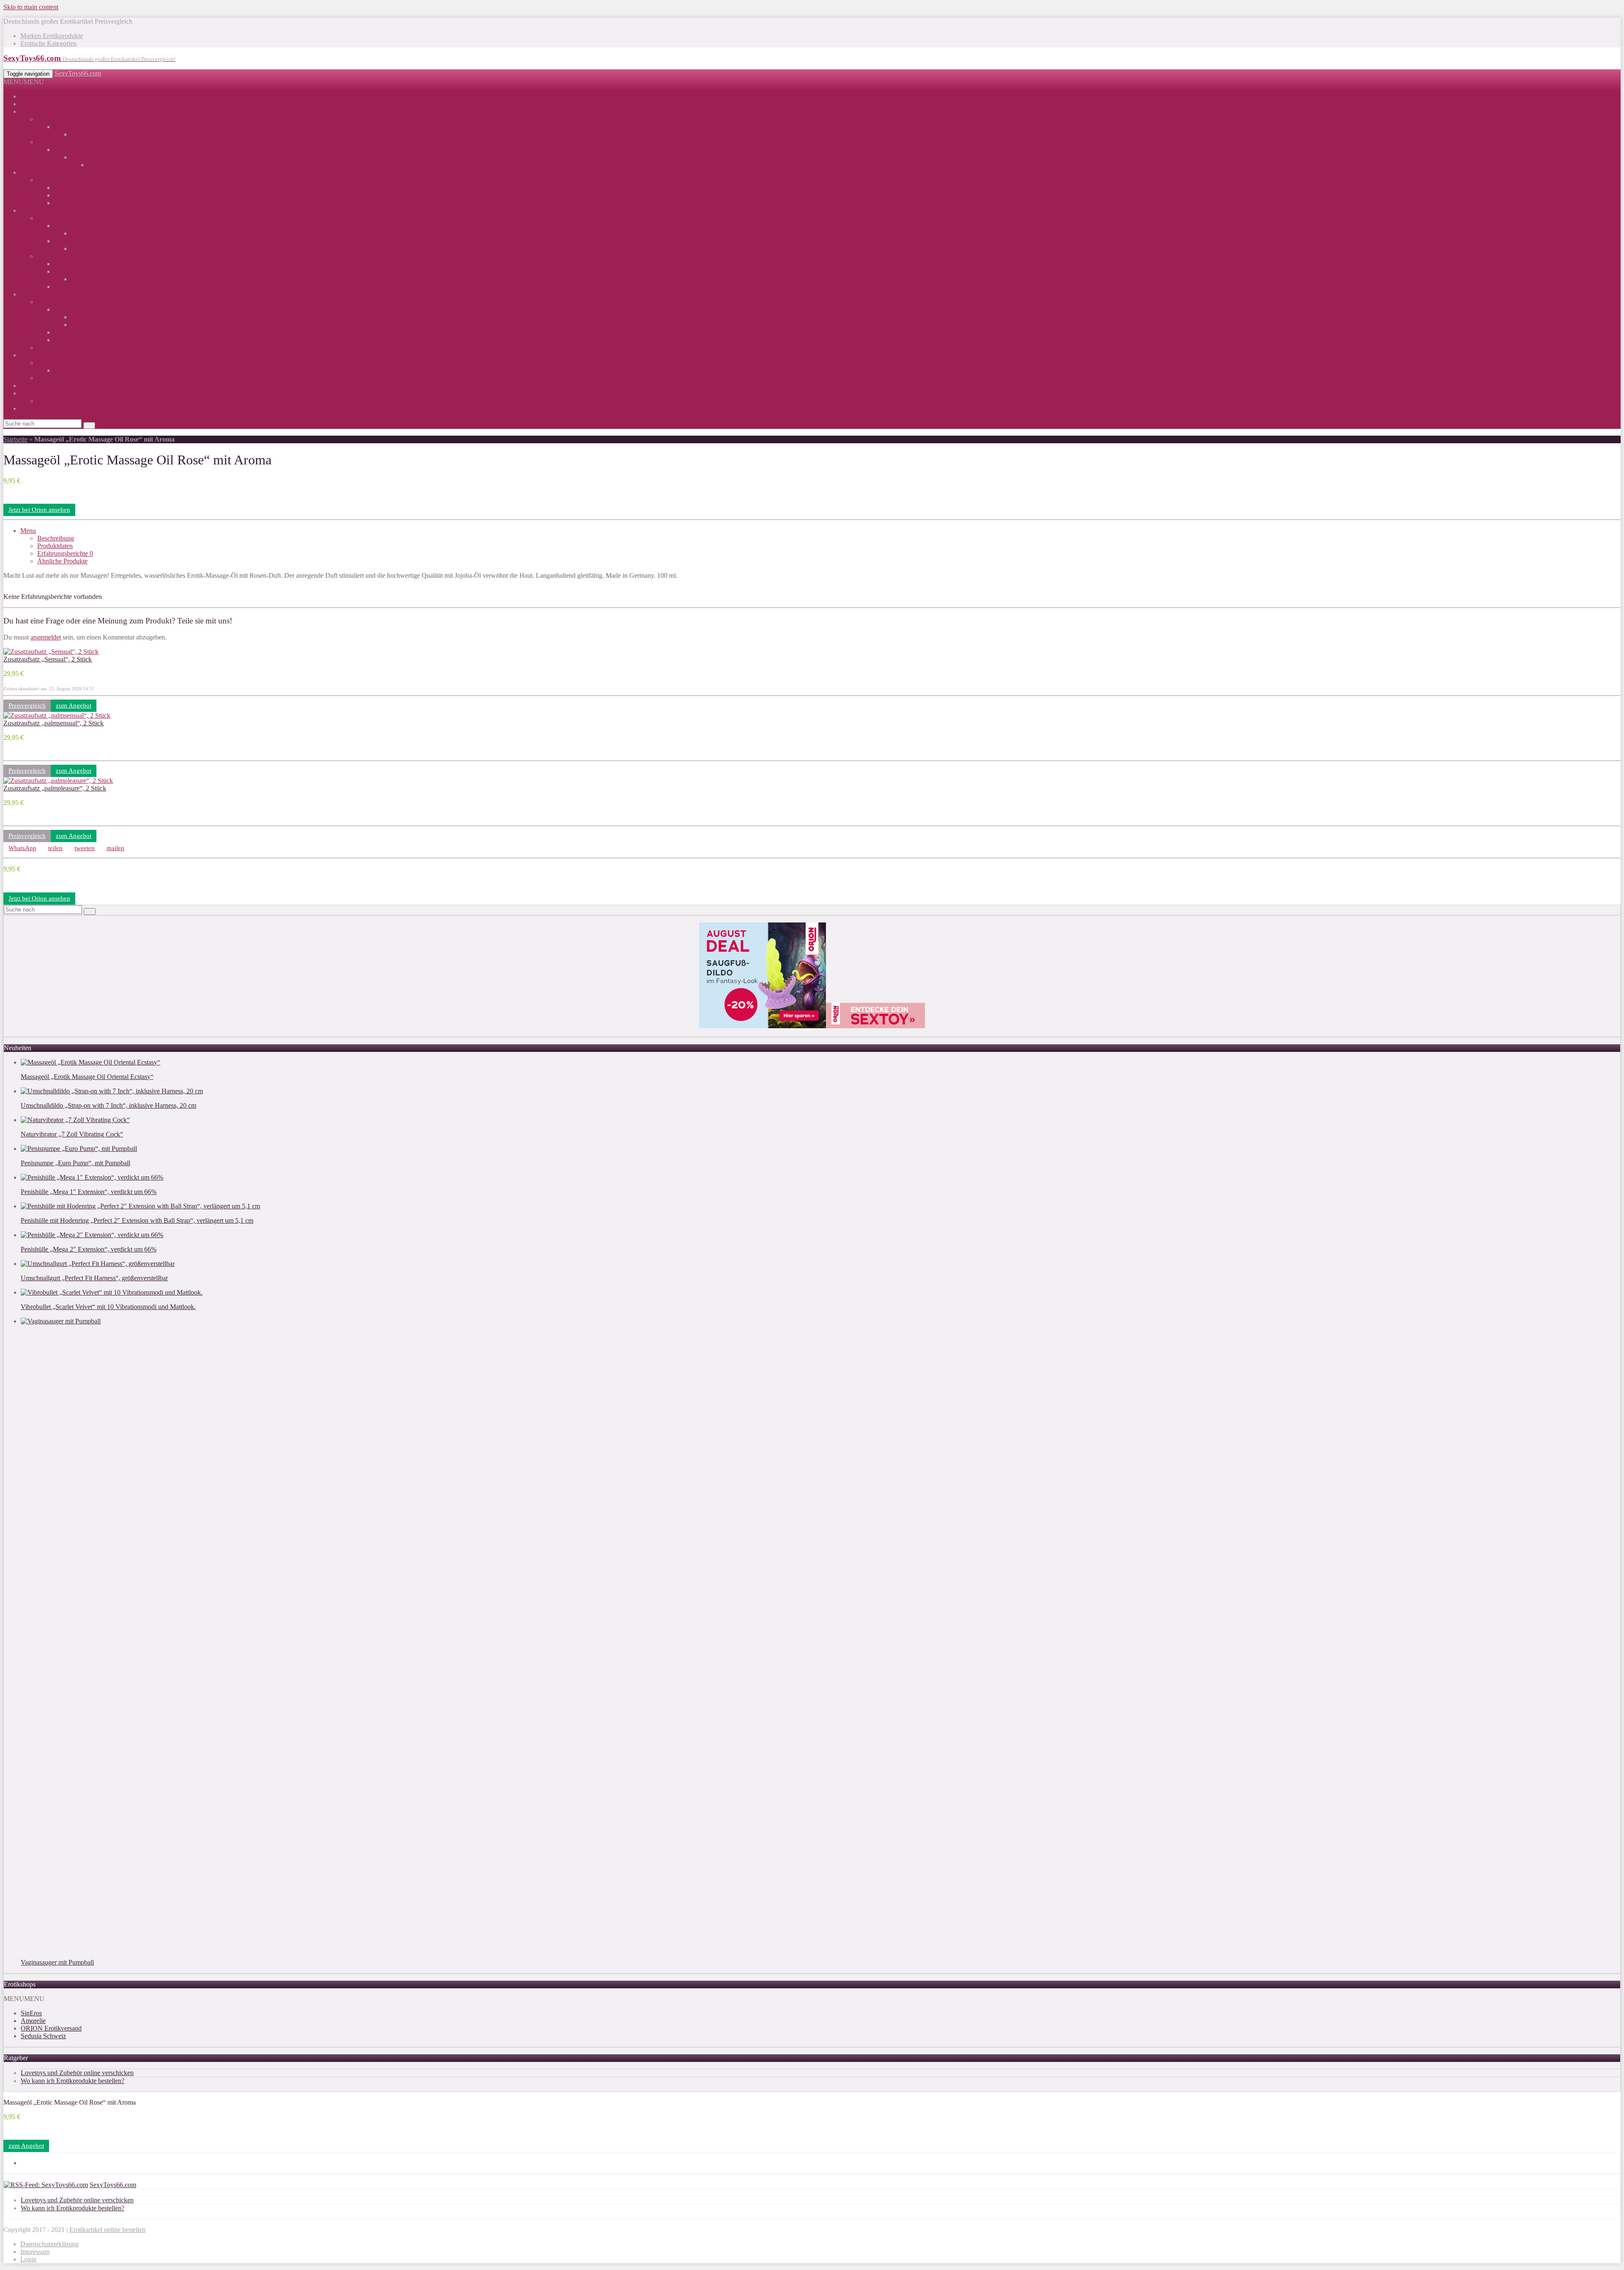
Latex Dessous (91, 248)
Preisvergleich (27, 705)
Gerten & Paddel (77, 340)
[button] (24, 82)
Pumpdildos (87, 134)
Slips (78, 279)
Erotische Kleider (77, 226)
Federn (63, 332)
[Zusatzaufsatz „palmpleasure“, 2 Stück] (58, 781)
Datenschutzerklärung (49, 2244)
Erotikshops (36, 104)
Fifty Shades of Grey (65, 347)
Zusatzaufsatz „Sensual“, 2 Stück (48, 659)
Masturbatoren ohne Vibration (111, 157)
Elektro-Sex (70, 203)
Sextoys (31, 111)
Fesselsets (84, 325)
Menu (28, 531)
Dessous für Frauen (63, 218)
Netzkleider (86, 233)
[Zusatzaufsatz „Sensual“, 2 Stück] (51, 652)
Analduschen (72, 370)
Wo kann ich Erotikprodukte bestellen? (73, 2081)
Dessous (32, 210)
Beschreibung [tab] (56, 538)
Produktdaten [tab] (55, 546)
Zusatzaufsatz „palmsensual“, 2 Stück (53, 723)
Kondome (51, 378)
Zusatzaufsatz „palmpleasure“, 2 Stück (55, 788)
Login (28, 2259)
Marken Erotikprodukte (52, 36)
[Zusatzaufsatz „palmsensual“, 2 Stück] (57, 715)
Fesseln (81, 317)
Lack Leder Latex (78, 241)
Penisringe (102, 165)
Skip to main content (31, 7)
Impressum (35, 2252)
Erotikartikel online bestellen (107, 2230)
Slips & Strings (74, 271)
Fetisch (47, 180)
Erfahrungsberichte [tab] (65, 553)
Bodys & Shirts (75, 264)
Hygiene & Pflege (61, 363)
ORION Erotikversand (51, 2028)
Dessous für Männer (64, 256)
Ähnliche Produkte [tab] (62, 561)
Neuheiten (34, 408)
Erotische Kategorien (48, 43)
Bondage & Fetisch (46, 172)
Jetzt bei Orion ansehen (39, 510)
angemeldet (46, 637)
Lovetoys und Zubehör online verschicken (77, 2073)
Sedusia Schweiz (43, 2036)
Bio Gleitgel (53, 401)
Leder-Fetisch (73, 195)
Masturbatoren (73, 150)
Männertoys (53, 142)
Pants (61, 287)
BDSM (30, 294)
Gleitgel (31, 393)
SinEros (31, 2013)
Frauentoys (52, 119)
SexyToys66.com (78, 73)
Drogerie (32, 355)
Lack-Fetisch (71, 188)
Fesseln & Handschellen (86, 309)
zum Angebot (74, 705)
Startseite (15, 439)
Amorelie (33, 2021)
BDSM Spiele (56, 302)
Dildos (63, 127)
